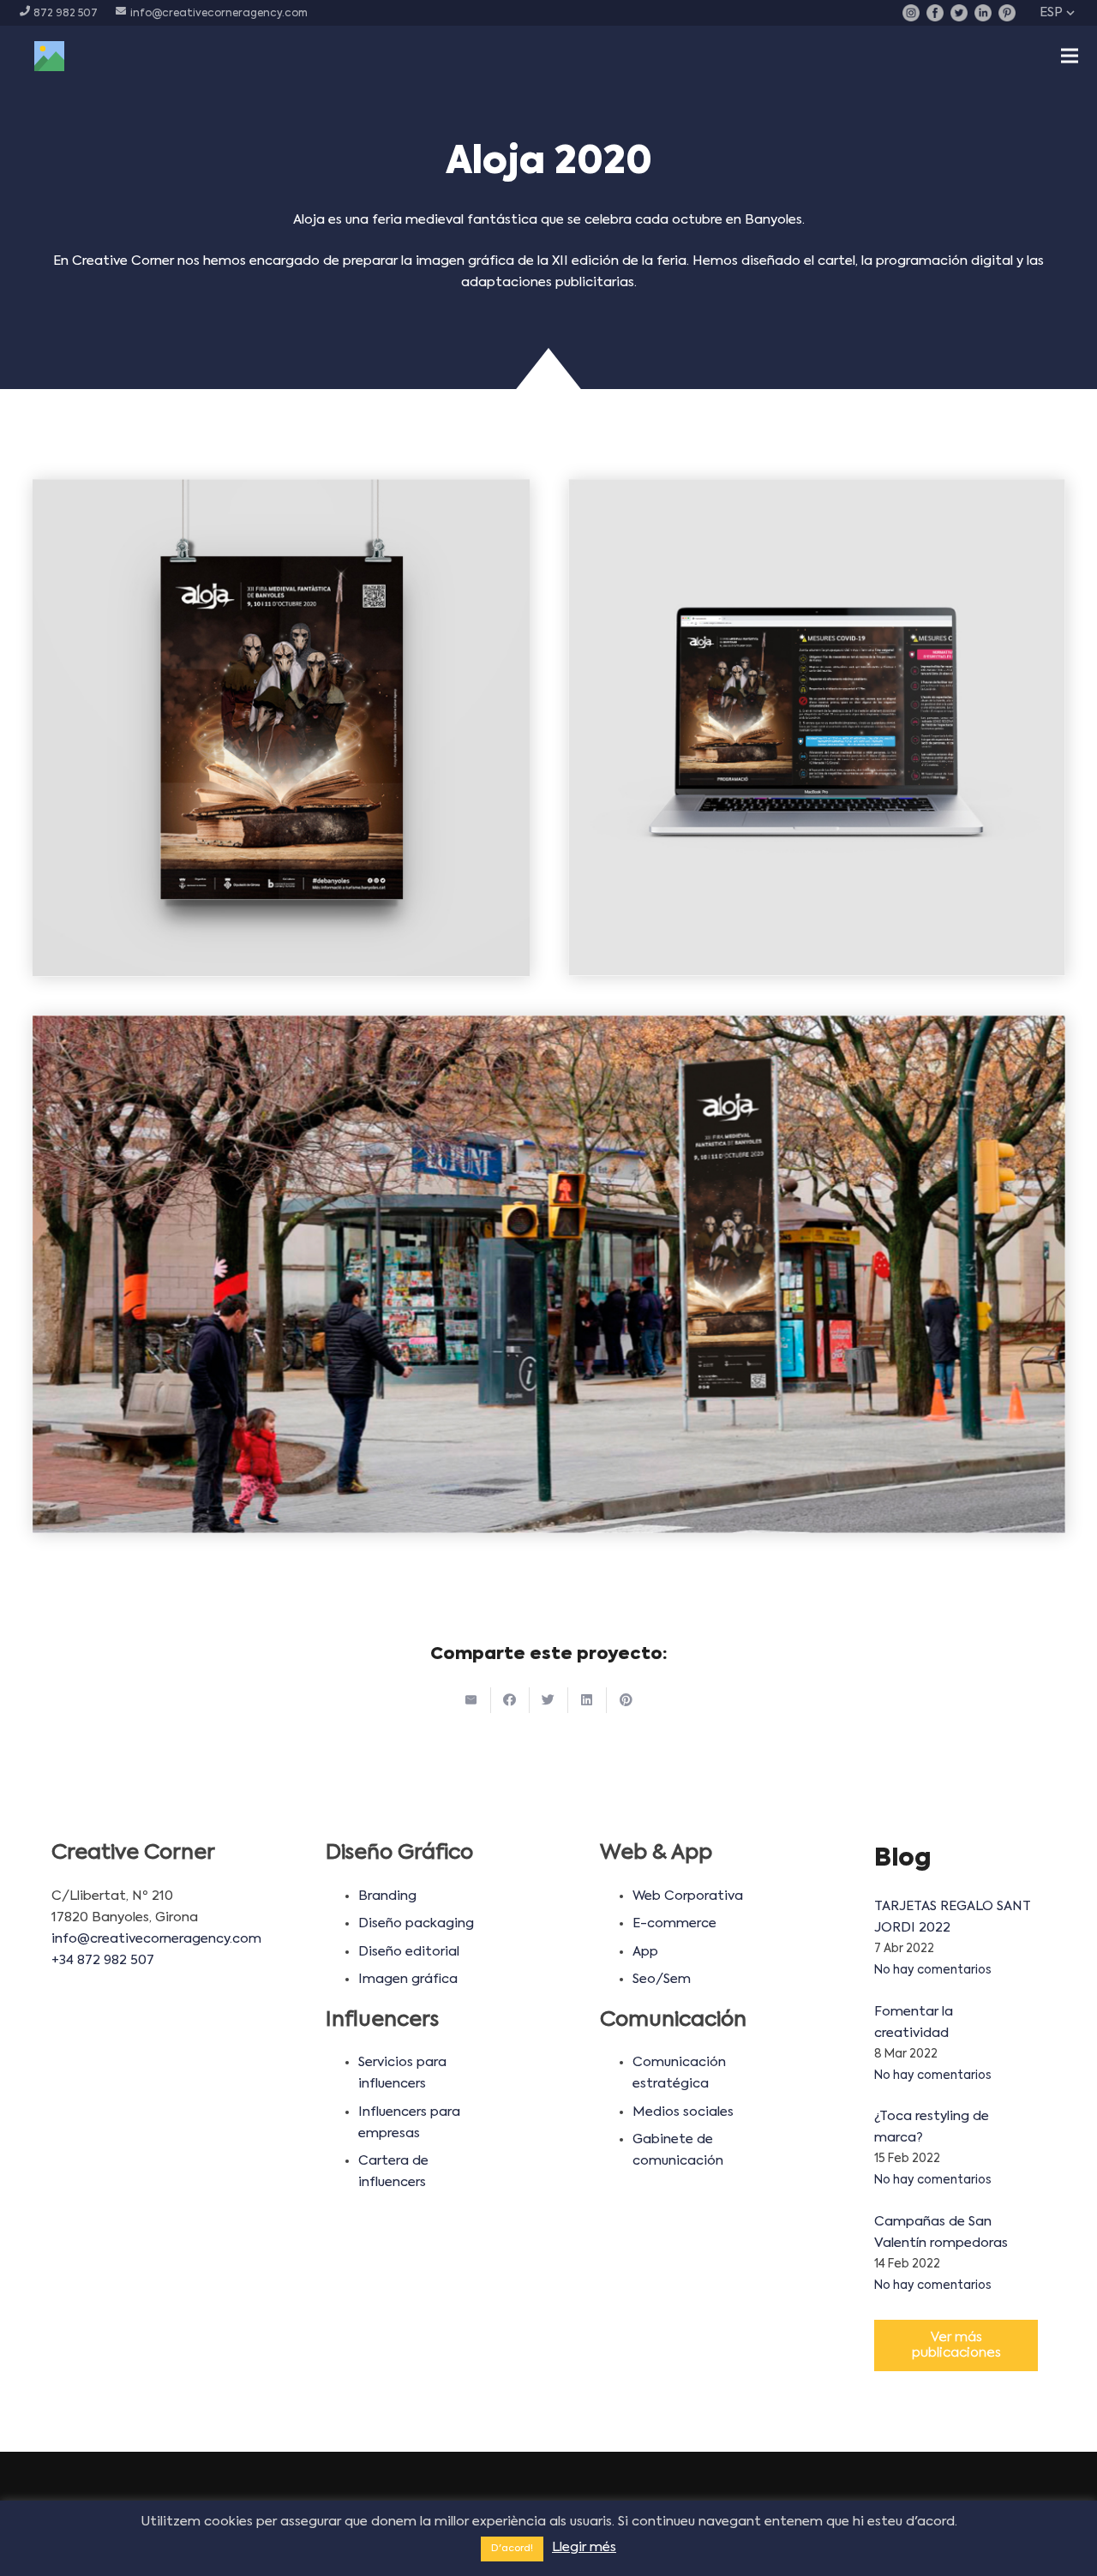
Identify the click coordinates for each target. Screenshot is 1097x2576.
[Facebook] (935, 13)
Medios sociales (683, 2112)
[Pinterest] (1007, 13)
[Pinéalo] (626, 1700)
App (645, 1952)
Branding (387, 1896)
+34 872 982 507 (103, 1960)
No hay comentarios (933, 1971)
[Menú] (1070, 56)
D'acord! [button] (512, 2549)
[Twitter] (959, 13)
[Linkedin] (983, 13)
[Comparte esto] (510, 1700)
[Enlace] (49, 56)
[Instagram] (911, 13)
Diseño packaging (416, 1923)
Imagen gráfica (408, 1979)
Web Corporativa (688, 1896)
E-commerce (674, 1923)
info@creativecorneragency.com (156, 1939)
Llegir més (584, 2547)
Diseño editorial (409, 1952)
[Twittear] (549, 1700)
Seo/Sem (662, 1979)
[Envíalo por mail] (472, 1700)
